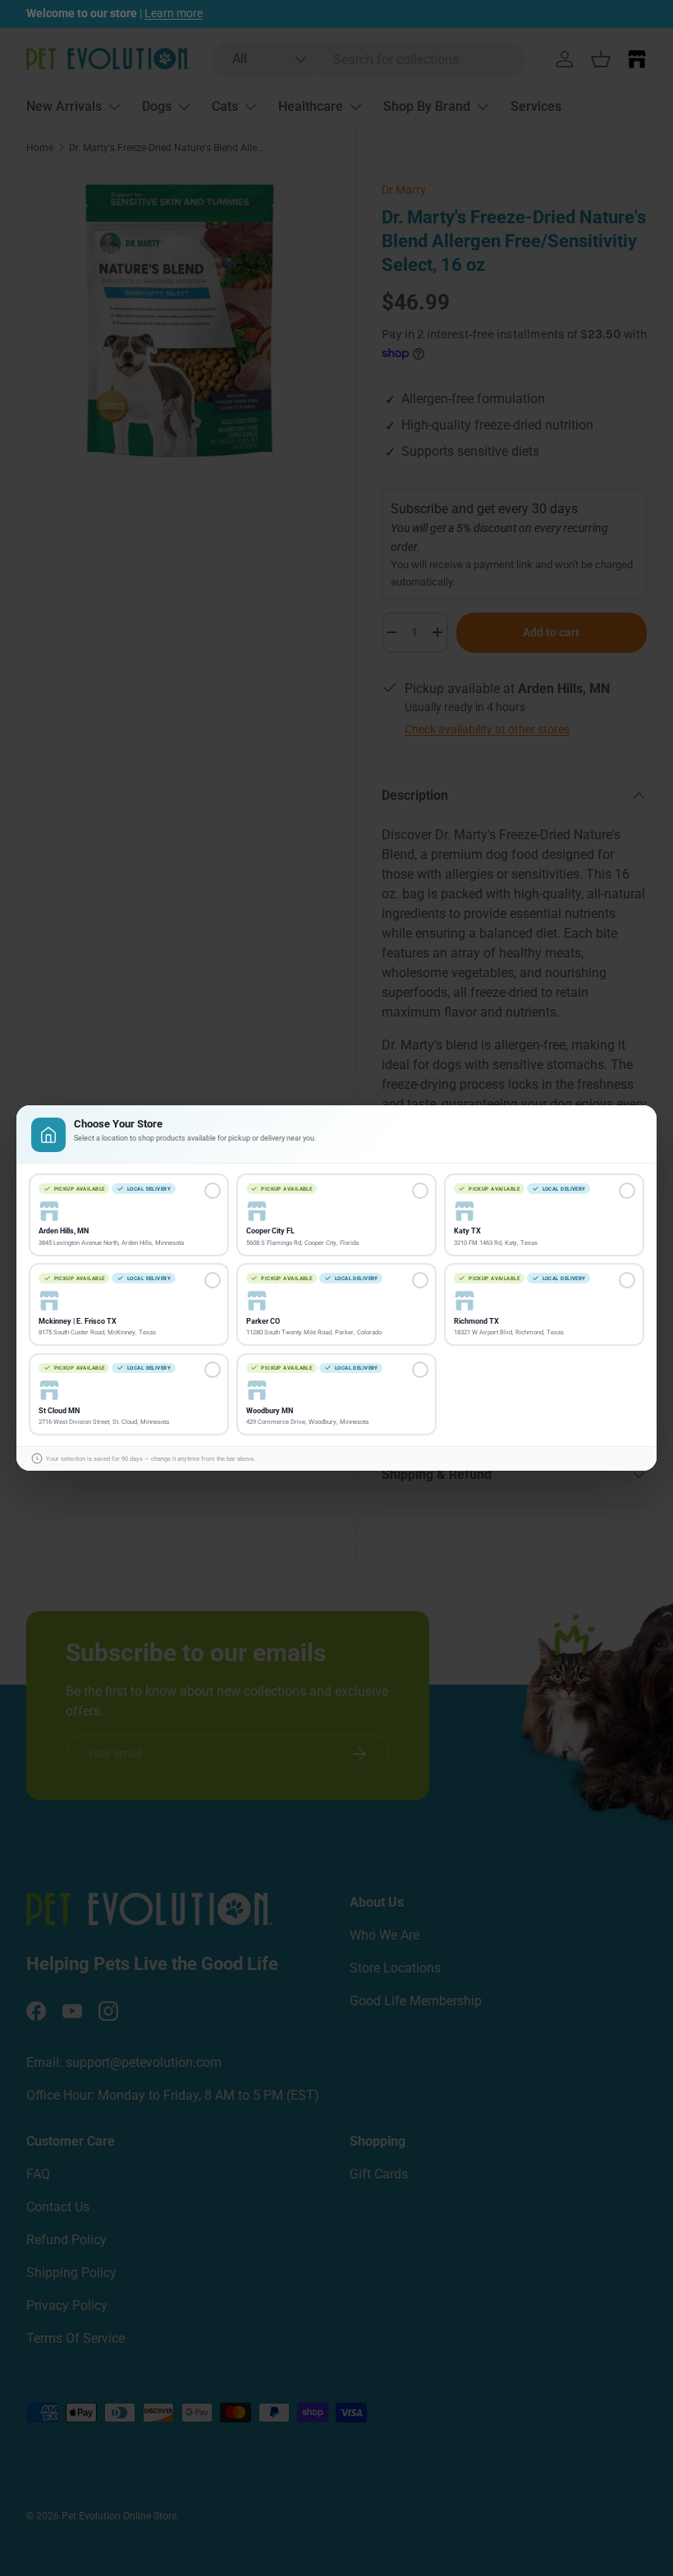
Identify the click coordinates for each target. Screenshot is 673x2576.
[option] (129, 1215)
